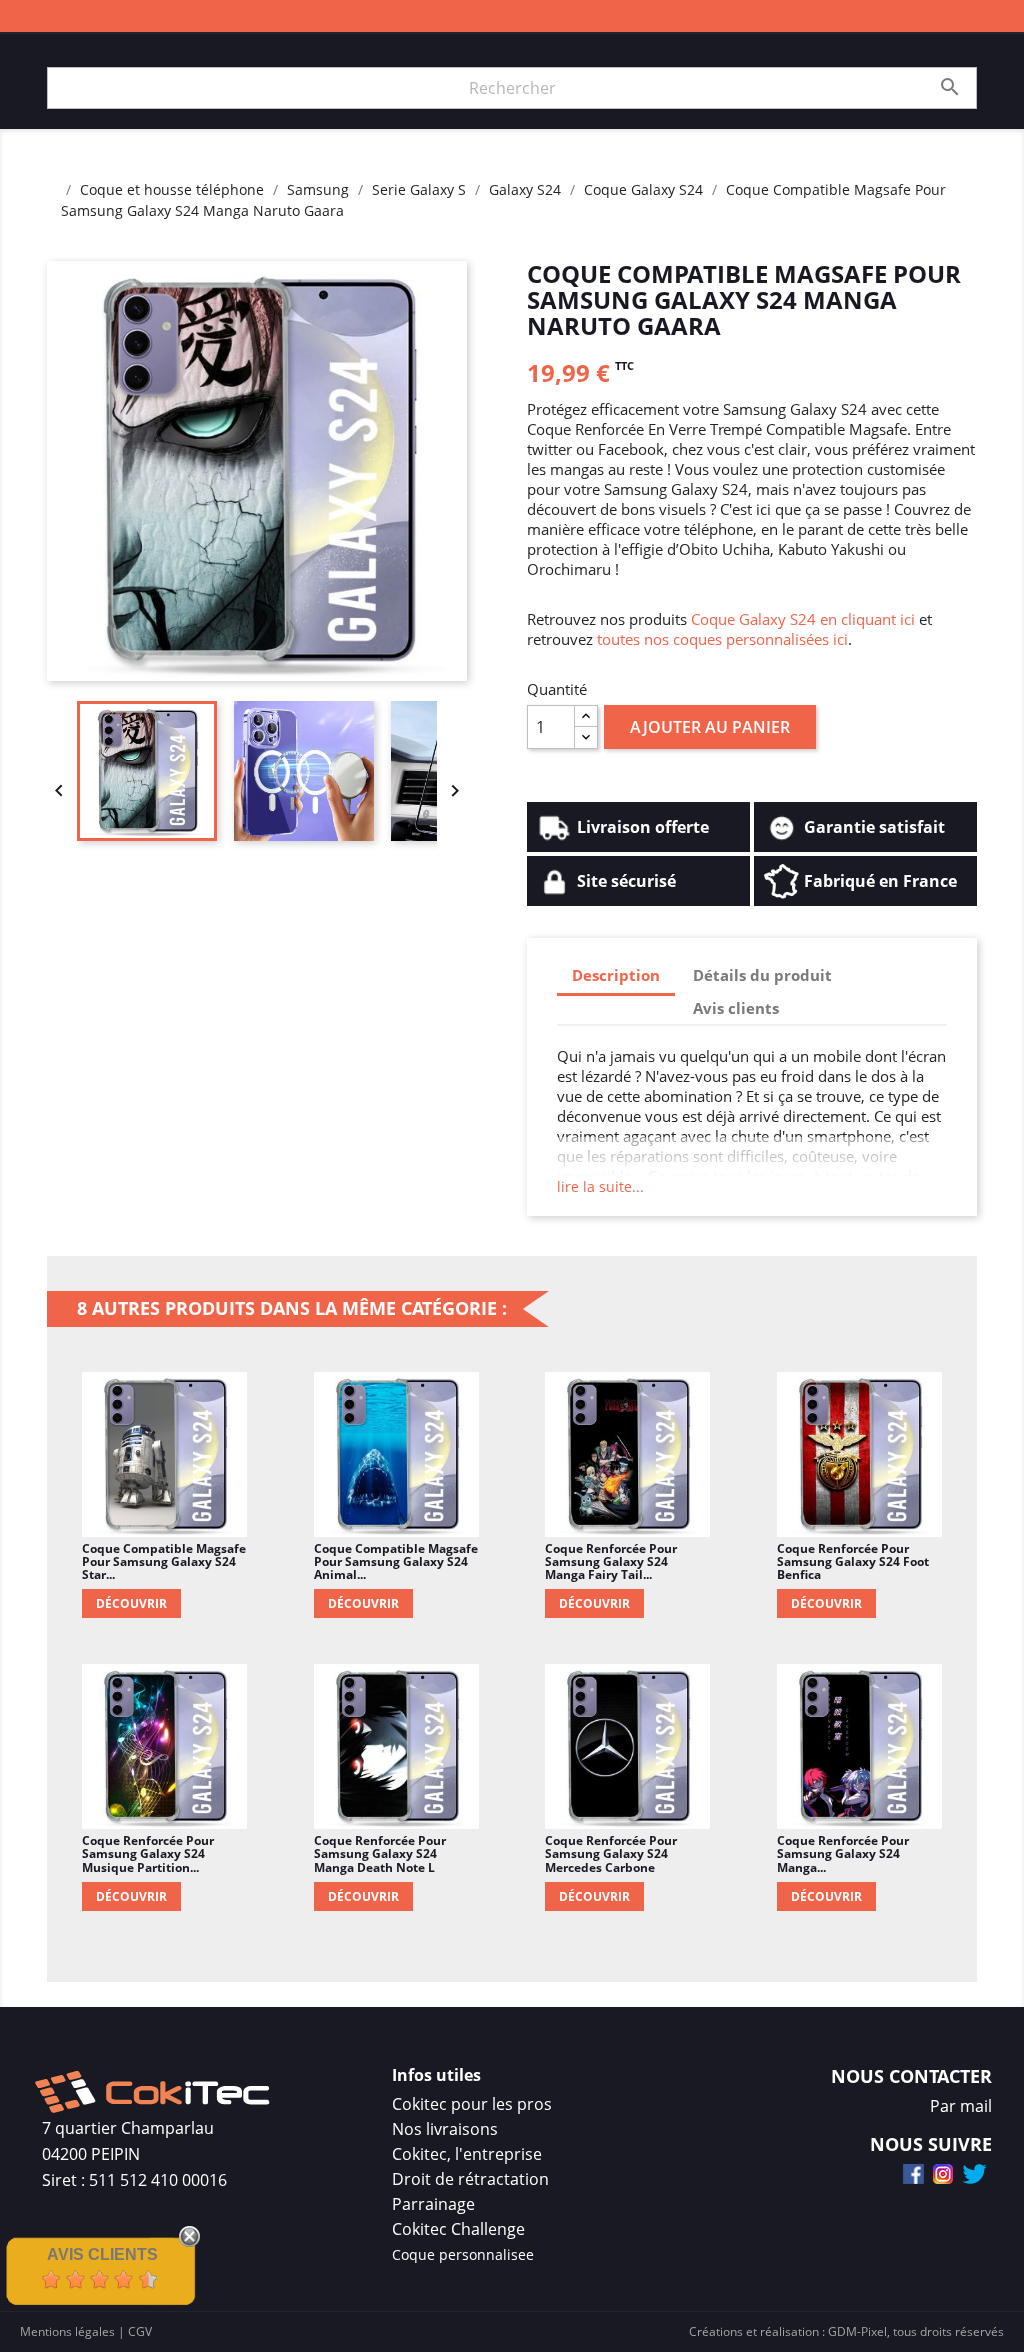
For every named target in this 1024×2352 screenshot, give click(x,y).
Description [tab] (616, 975)
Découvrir (131, 1603)
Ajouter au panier (710, 727)
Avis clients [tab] (736, 1008)
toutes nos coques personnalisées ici (722, 639)
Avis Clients (102, 2254)
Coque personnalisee (463, 2254)
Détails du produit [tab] (762, 975)
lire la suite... (600, 1186)
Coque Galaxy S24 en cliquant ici (803, 619)
